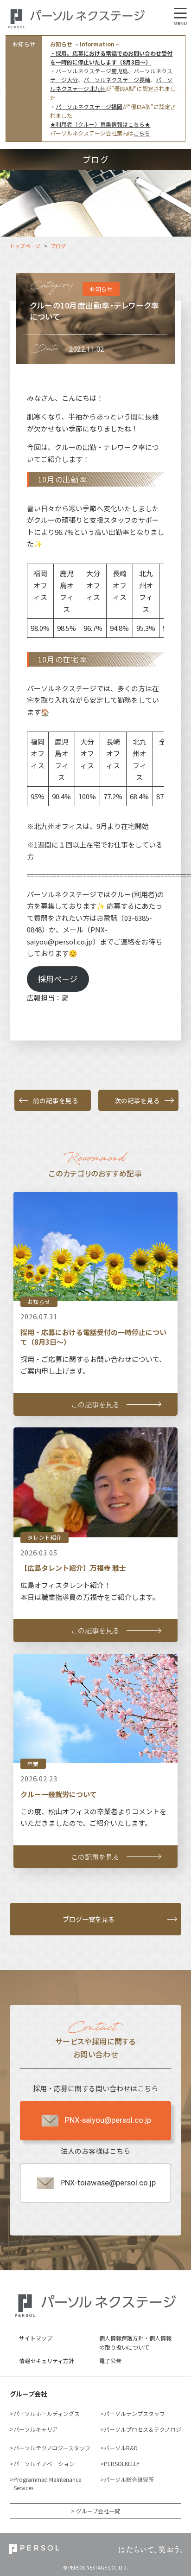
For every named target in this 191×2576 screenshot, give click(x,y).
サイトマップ (36, 2338)
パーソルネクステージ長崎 (117, 80)
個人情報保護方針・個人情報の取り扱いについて (135, 2342)
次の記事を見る (137, 1100)
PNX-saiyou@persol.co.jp (108, 2120)
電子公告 (110, 2361)
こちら (142, 133)
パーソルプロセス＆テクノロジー (143, 2433)
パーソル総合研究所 (129, 2479)
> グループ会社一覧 (95, 2511)
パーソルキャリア (36, 2429)
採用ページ (58, 979)
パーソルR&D (121, 2448)
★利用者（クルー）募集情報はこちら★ (100, 124)
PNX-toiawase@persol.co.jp (108, 2183)
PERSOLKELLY (122, 2464)
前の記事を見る (56, 1100)
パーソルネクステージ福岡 (89, 106)
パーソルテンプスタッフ (134, 2413)
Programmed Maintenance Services (47, 2483)
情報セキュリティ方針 (47, 2361)
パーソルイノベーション (44, 2464)
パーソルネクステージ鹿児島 (92, 71)
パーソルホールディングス (47, 2413)
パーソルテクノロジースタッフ (52, 2448)
